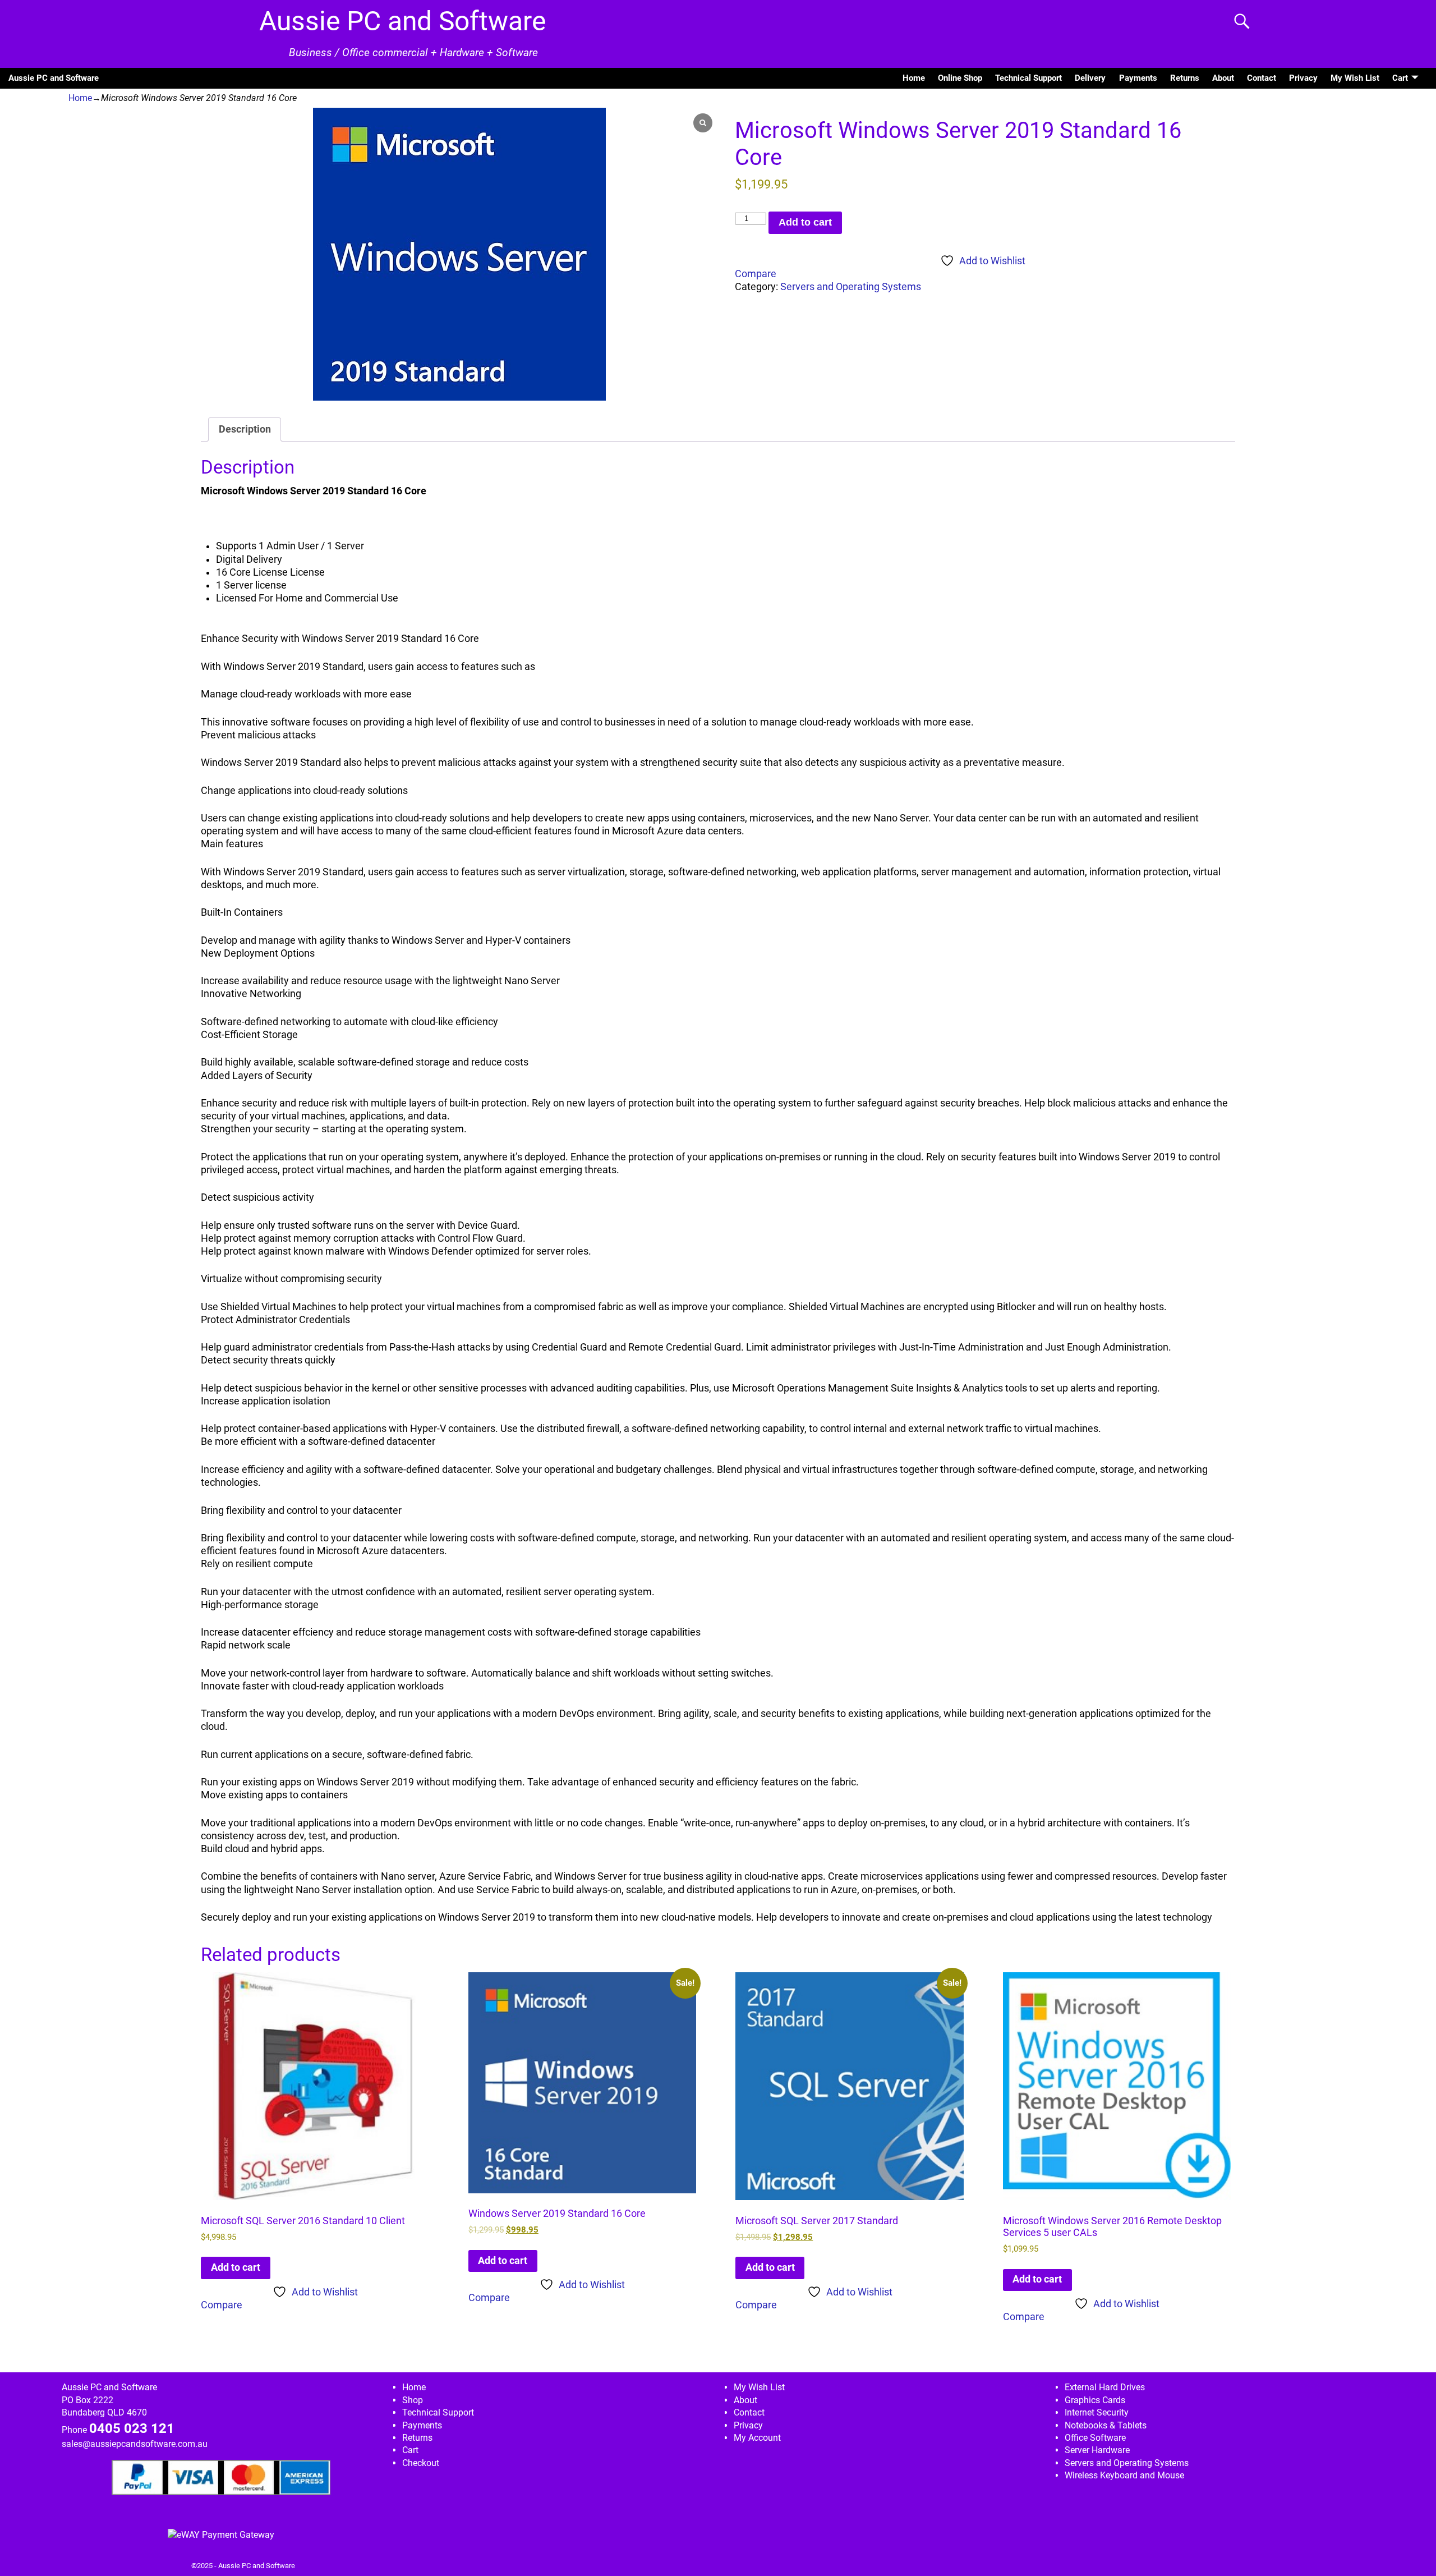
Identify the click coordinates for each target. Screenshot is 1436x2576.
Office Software (1095, 2438)
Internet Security (1097, 2412)
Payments (1138, 78)
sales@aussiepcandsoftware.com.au (135, 2444)
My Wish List (1355, 78)
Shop (413, 2400)
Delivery (1090, 78)
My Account (757, 2438)
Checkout (421, 2463)
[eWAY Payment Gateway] (221, 2535)
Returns (1185, 78)
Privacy (1303, 78)
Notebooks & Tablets (1106, 2425)
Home (914, 78)
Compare (756, 274)
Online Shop (960, 78)
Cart (1400, 78)
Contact (1262, 78)
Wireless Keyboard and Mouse (1124, 2475)
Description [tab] (245, 429)
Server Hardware (1097, 2450)
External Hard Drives (1105, 2387)
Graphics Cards (1095, 2400)
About (1223, 78)
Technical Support (1028, 78)
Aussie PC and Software (402, 21)
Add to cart (805, 222)
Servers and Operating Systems (851, 287)
